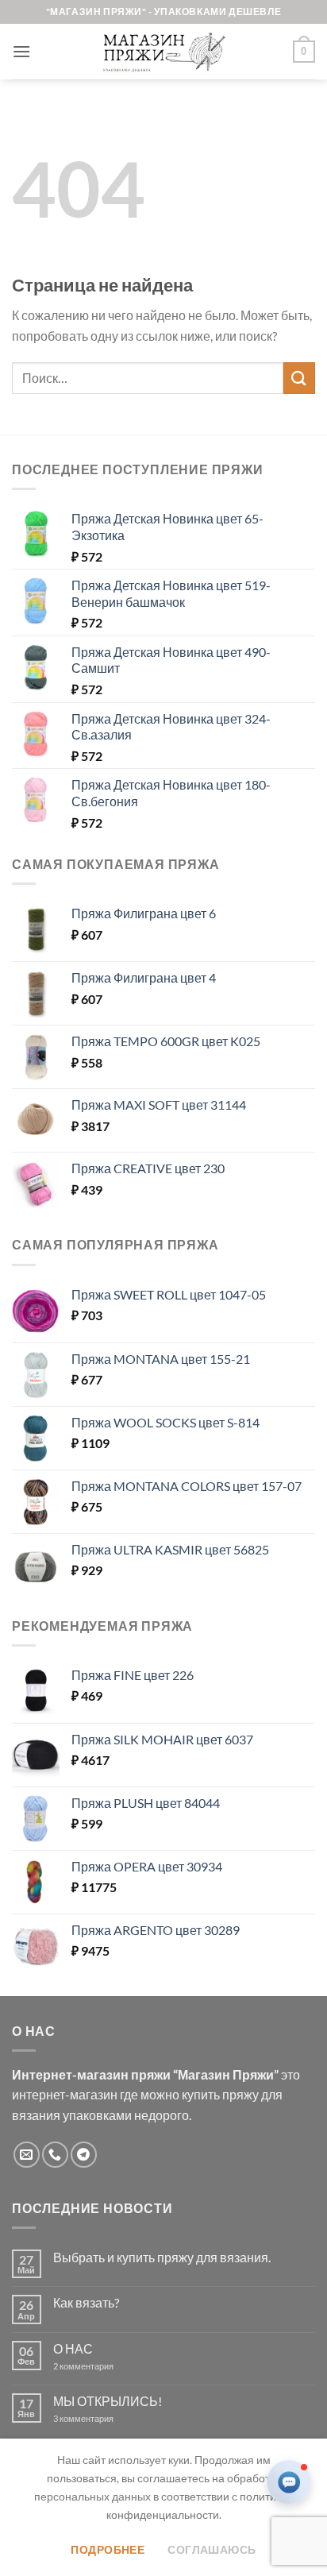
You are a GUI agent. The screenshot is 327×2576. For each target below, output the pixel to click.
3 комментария (112, 2418)
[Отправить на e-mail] (27, 2155)
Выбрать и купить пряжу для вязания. (162, 2257)
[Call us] (55, 2155)
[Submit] (299, 378)
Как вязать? (86, 2302)
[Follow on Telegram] (84, 2155)
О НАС (73, 2348)
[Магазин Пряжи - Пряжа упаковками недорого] (163, 52)
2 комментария (97, 2366)
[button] (21, 51)
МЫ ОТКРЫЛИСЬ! (108, 2401)
